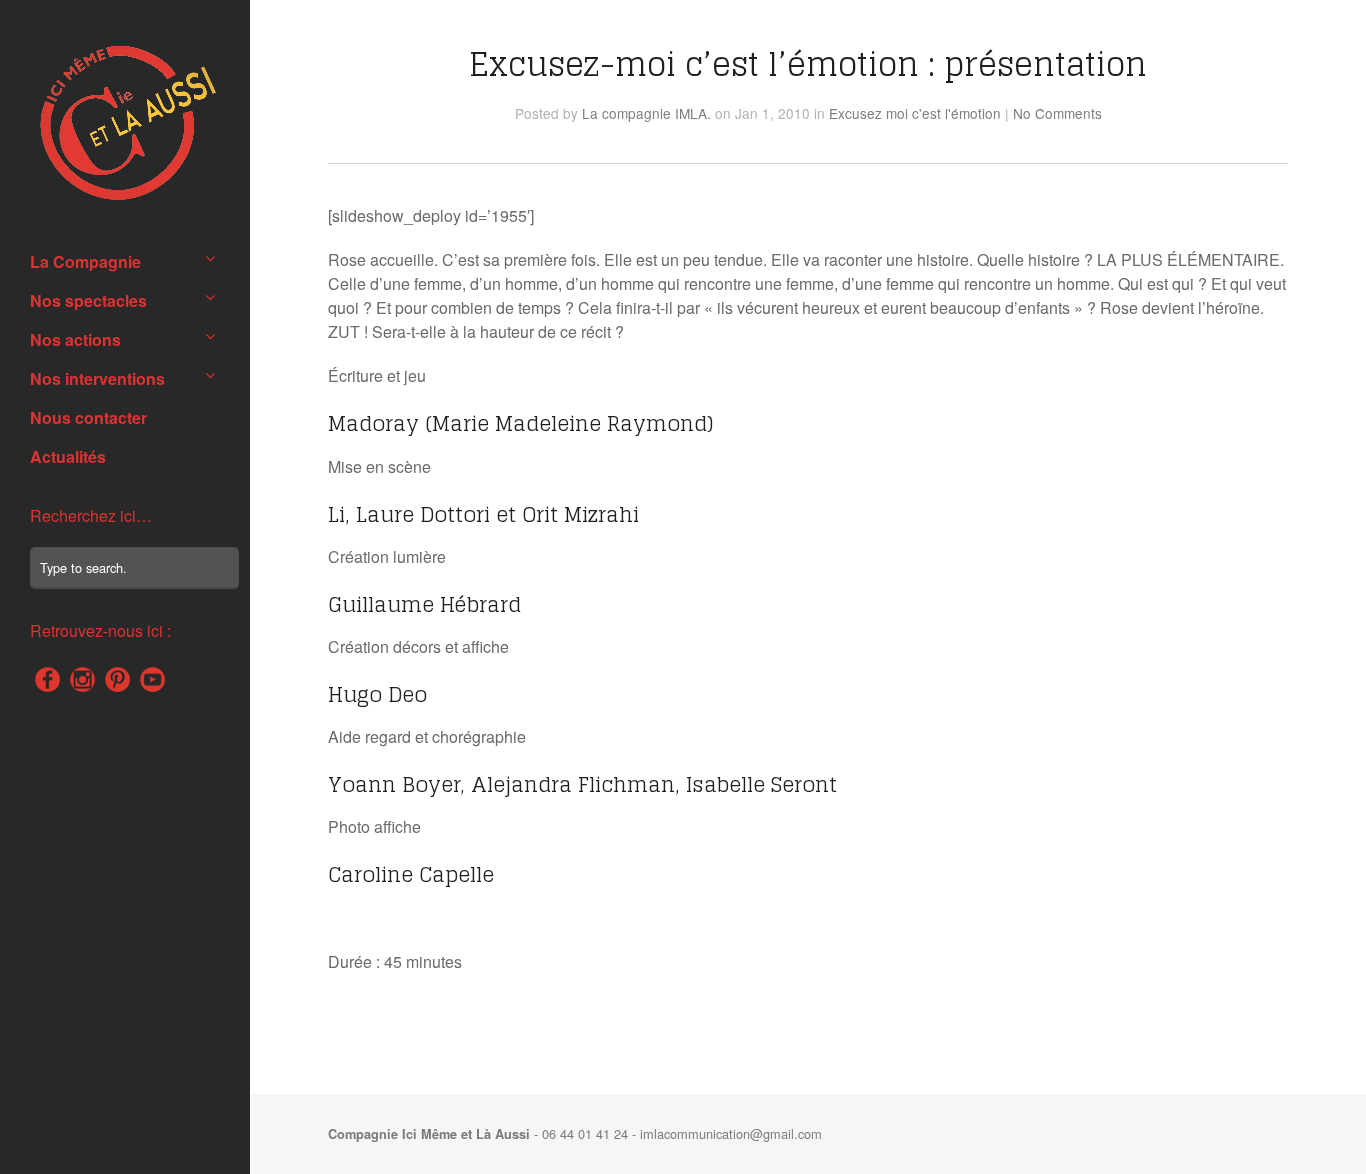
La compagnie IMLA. (646, 113)
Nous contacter (88, 417)
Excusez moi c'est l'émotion (915, 113)
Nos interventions (97, 378)
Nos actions (75, 339)
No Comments (1057, 113)
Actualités (68, 456)
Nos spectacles (88, 300)
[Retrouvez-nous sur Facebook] (47, 679)
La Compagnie (85, 261)
